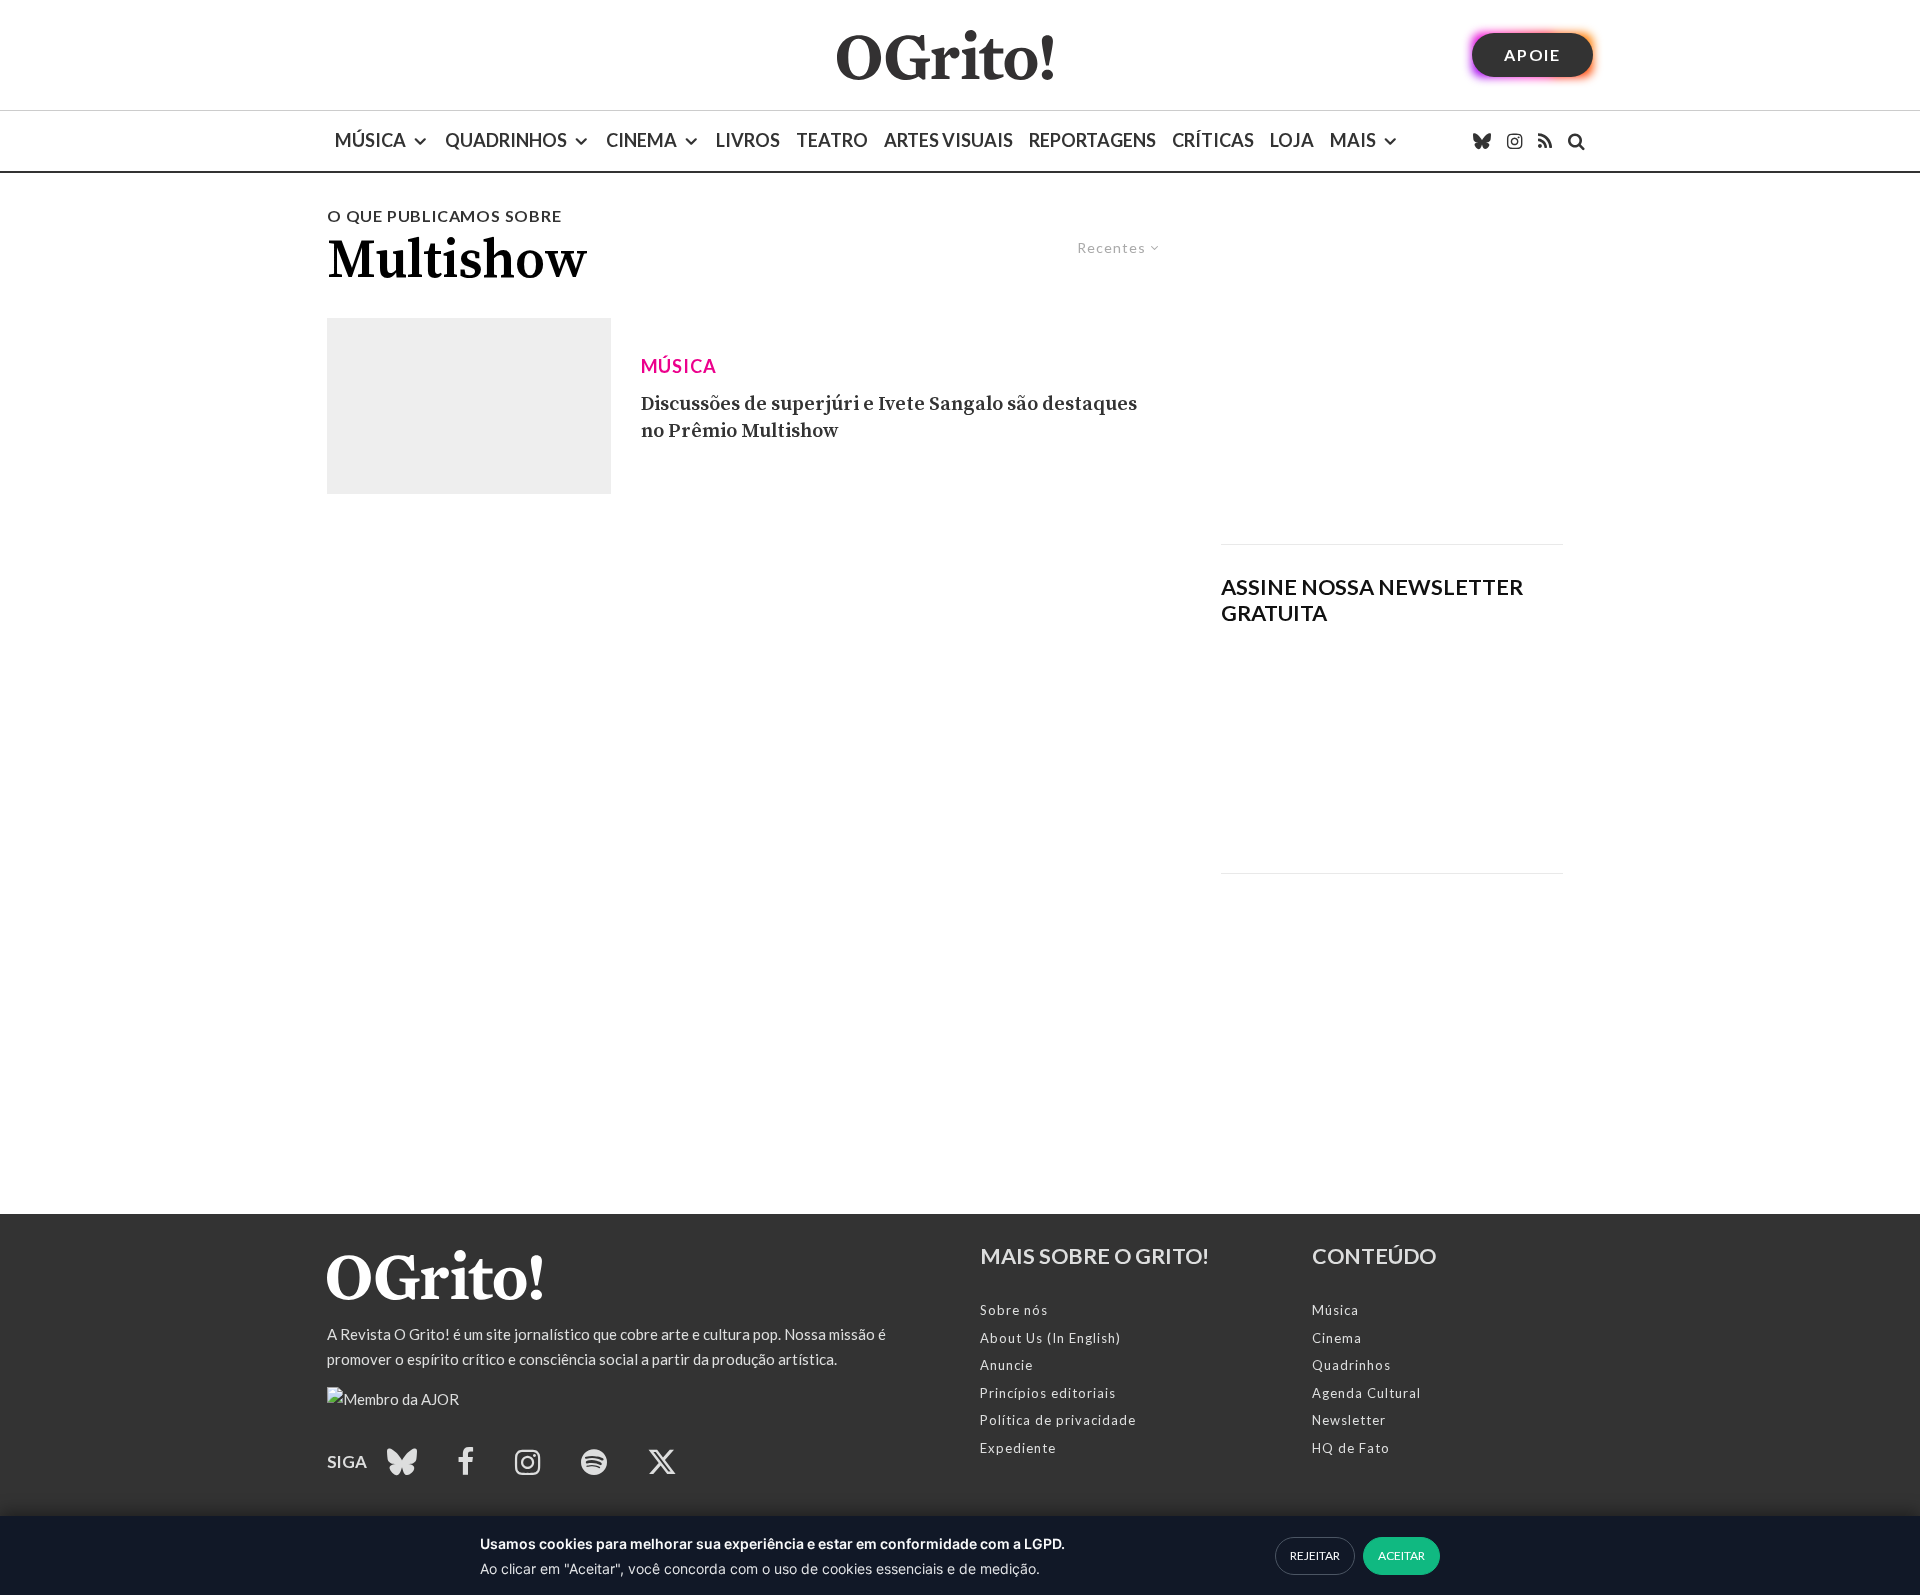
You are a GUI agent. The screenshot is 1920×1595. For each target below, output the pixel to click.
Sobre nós (1014, 1310)
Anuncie (1006, 1365)
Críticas (1213, 140)
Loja (1292, 140)
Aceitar (1401, 1555)
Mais (1353, 140)
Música (370, 140)
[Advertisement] (1392, 374)
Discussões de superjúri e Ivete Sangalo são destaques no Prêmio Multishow (889, 418)
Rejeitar (1315, 1555)
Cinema (641, 140)
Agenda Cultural (1366, 1393)
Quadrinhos (506, 140)
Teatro (832, 140)
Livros (748, 140)
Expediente (1018, 1448)
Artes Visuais (948, 140)
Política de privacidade (1058, 1420)
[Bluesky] (1482, 141)
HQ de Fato (1351, 1448)
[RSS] (1545, 141)
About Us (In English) (1050, 1338)
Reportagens (1092, 140)
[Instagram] (1514, 141)
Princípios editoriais (1048, 1393)
